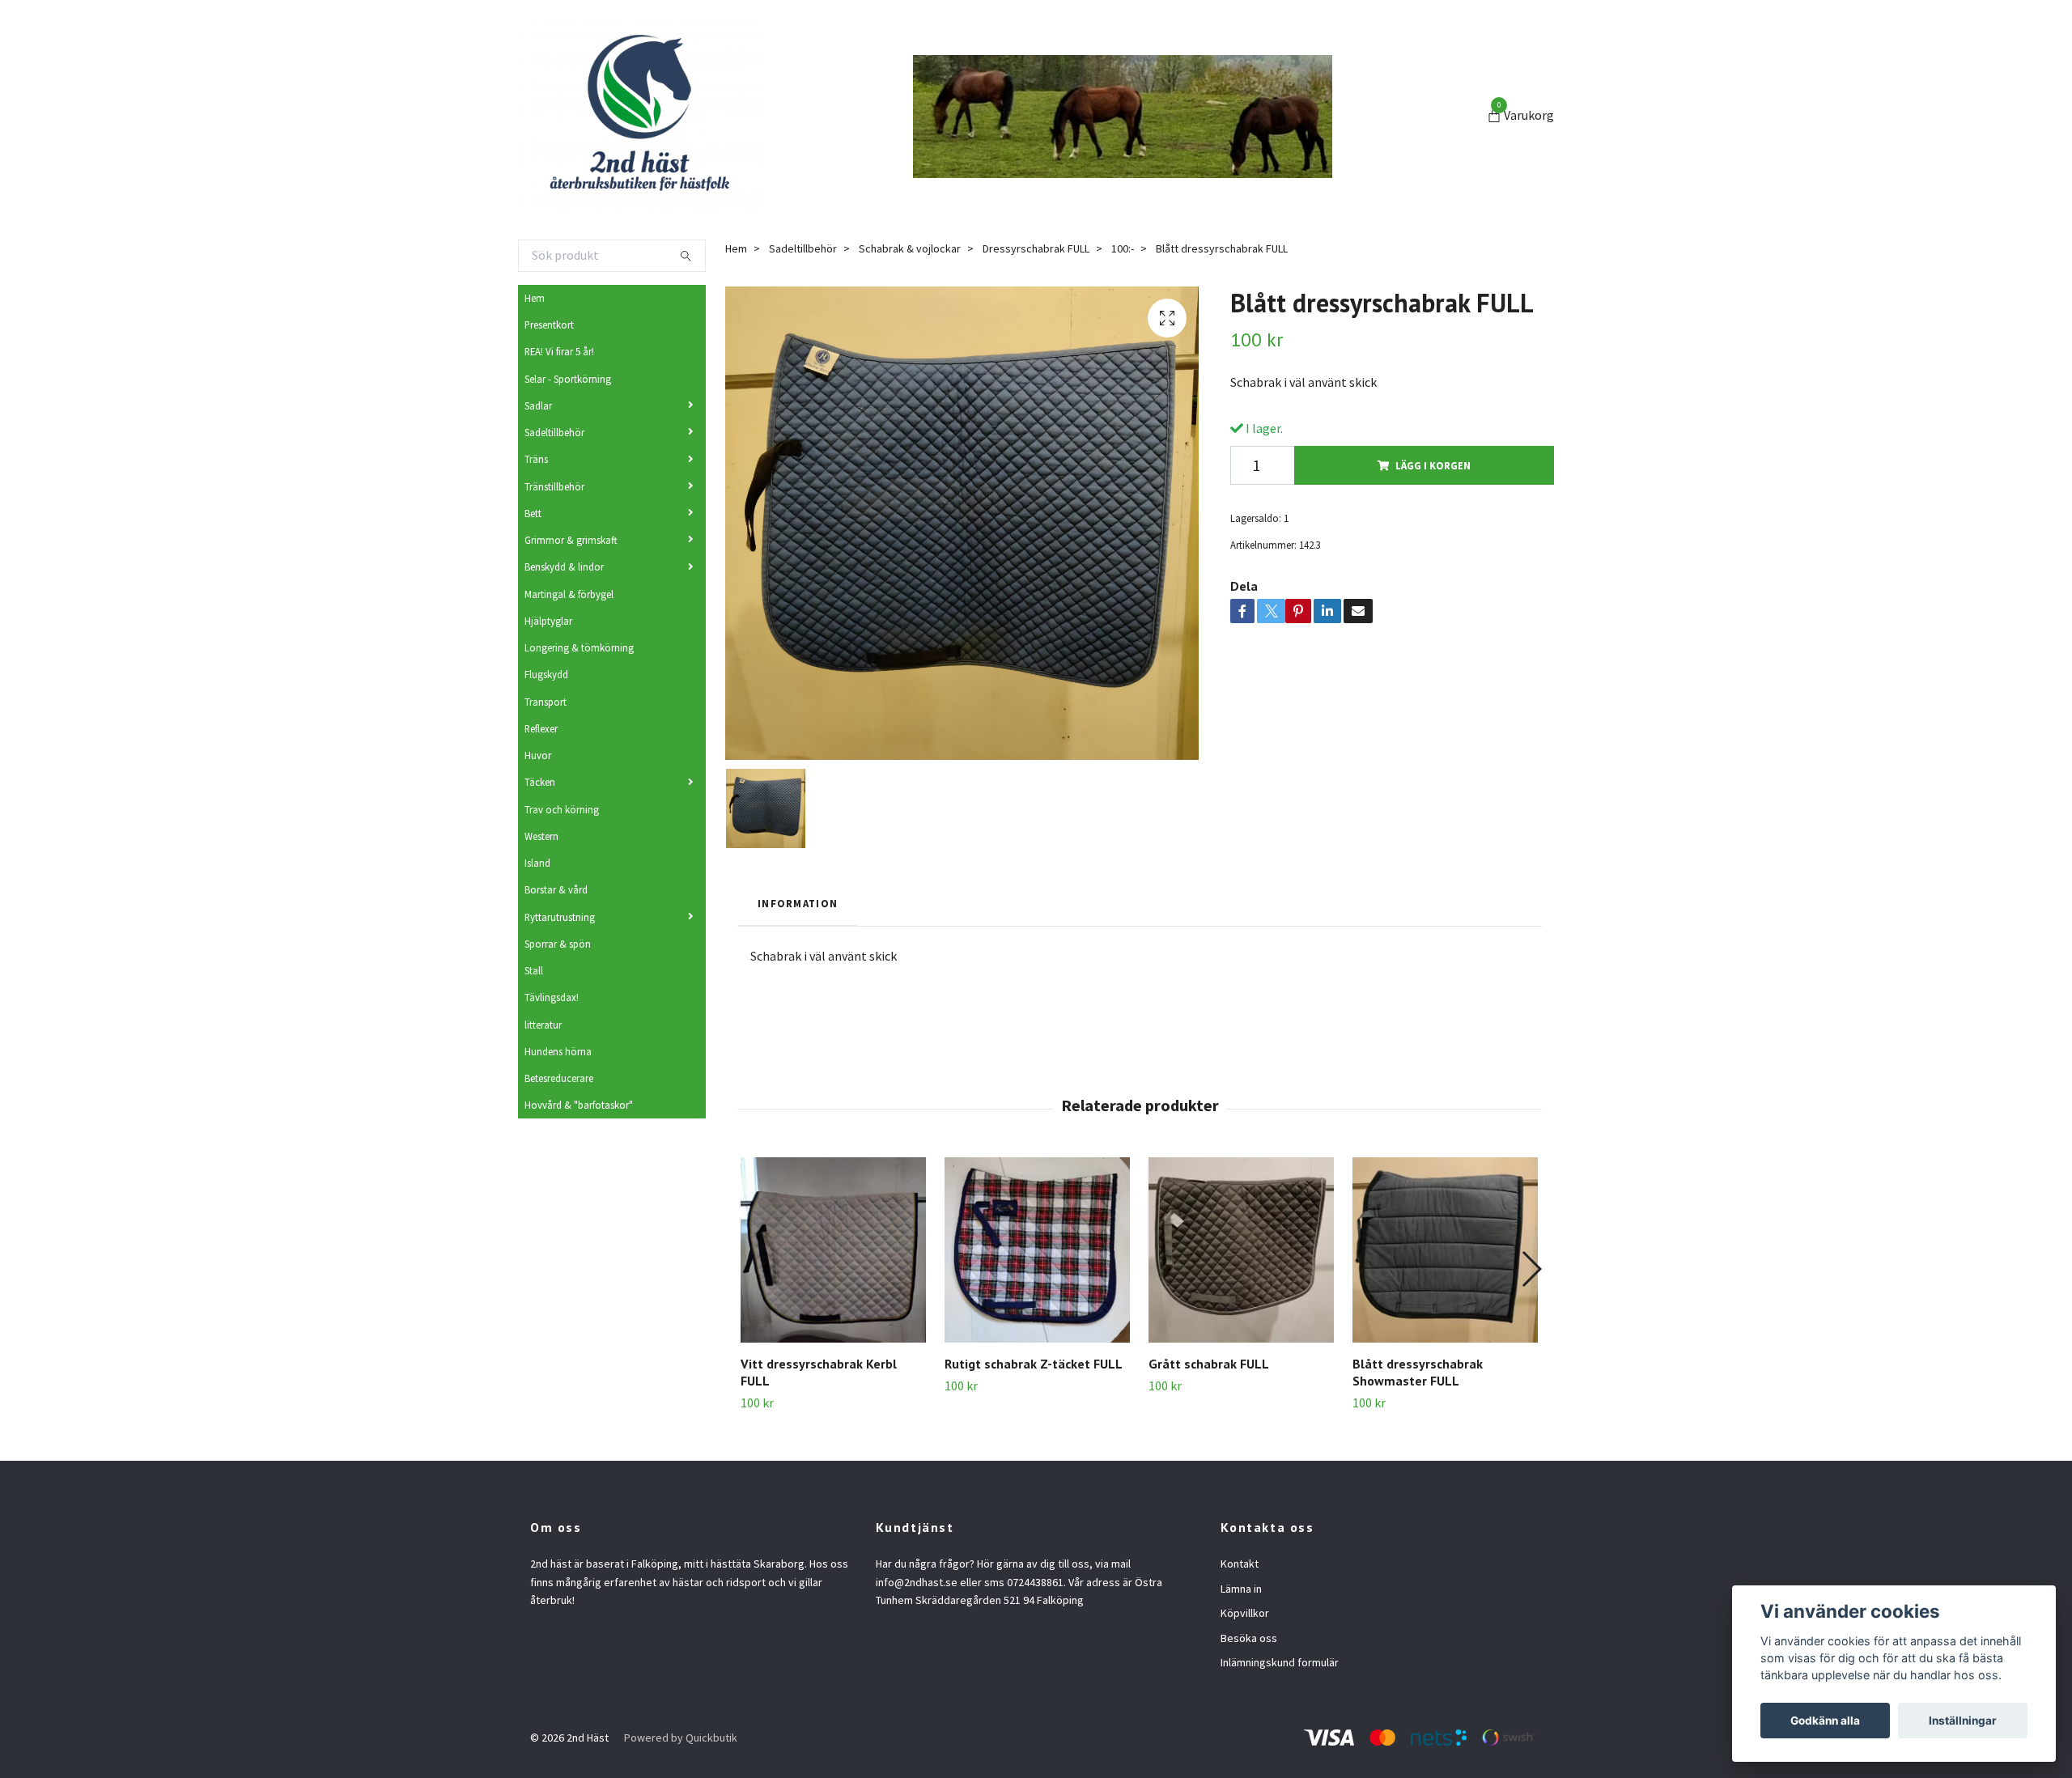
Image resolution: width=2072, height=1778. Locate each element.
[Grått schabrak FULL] (1241, 1250)
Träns (536, 459)
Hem (535, 298)
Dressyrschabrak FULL (1036, 248)
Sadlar (538, 405)
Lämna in (1241, 1589)
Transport (546, 702)
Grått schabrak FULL (1209, 1364)
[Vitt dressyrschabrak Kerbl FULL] (833, 1250)
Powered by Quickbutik (681, 1738)
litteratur (543, 1025)
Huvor (538, 755)
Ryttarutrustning (560, 917)
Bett (533, 513)
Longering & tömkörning (579, 647)
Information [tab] (798, 903)
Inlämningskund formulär (1280, 1662)
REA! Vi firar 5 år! (559, 351)
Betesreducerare (559, 1078)
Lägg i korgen (1433, 465)
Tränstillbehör (554, 486)
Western (541, 836)
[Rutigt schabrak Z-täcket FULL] (1037, 1250)
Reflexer (541, 728)
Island (537, 863)
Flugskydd (546, 674)
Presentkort (549, 325)
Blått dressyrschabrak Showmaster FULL (1418, 1372)
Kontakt (1240, 1564)
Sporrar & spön (558, 944)
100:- (1123, 248)
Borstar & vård (556, 889)
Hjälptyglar (548, 621)
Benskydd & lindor (564, 566)
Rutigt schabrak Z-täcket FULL (1034, 1364)
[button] (1531, 1269)
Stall (534, 970)
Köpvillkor (1245, 1613)
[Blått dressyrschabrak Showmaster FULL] (1445, 1250)
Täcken (540, 782)
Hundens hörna (558, 1051)
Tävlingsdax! (552, 997)
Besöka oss (1249, 1638)
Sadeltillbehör (554, 432)
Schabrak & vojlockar (910, 248)
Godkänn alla (1825, 1721)
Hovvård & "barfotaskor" (579, 1105)
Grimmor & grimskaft (571, 540)
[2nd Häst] (639, 117)
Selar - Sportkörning (568, 379)
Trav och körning (562, 809)
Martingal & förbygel (569, 594)
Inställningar (1963, 1721)
